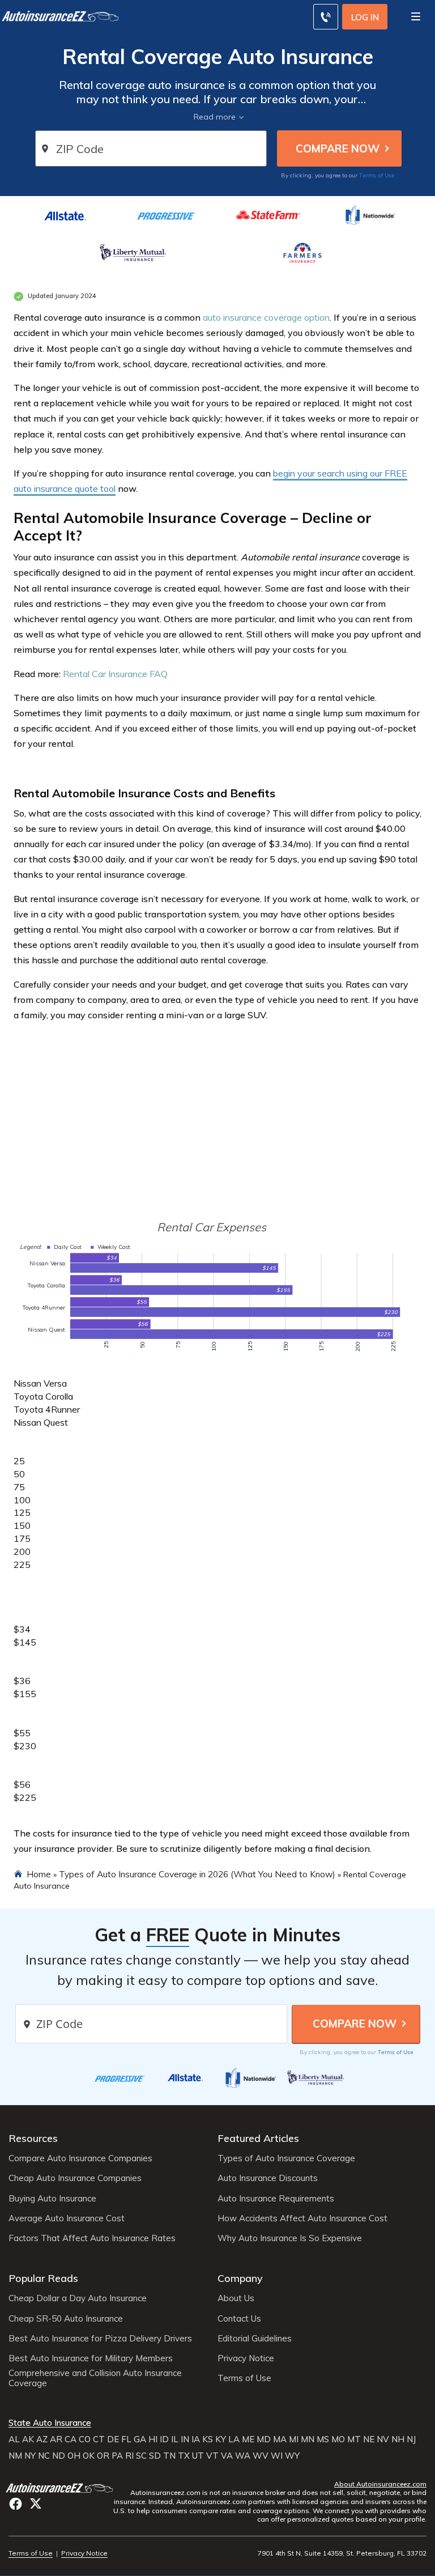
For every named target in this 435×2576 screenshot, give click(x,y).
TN (169, 2456)
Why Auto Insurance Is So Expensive (290, 2238)
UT (198, 2456)
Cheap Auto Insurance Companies (75, 2178)
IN (185, 2439)
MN (308, 2439)
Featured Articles (258, 2138)
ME (248, 2439)
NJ (411, 2439)
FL (126, 2439)
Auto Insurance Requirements (276, 2199)
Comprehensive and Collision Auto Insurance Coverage (95, 2378)
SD (155, 2456)
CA (71, 2439)
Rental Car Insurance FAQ (115, 674)
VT (212, 2456)
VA (227, 2456)
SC (141, 2456)
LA (234, 2439)
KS (208, 2439)
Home (39, 1874)
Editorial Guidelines (255, 2339)
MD (264, 2439)
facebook (16, 2504)
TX (184, 2456)
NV (383, 2439)
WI (277, 2456)
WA (243, 2456)
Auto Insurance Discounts (268, 2178)
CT (99, 2439)
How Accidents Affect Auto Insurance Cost (302, 2218)
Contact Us (239, 2319)
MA (280, 2439)
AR (56, 2439)
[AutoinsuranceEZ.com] (61, 2487)
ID (164, 2439)
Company (240, 2278)
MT (354, 2439)
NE (369, 2439)
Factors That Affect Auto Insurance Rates (92, 2238)
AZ (42, 2439)
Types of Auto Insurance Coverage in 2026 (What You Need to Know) (197, 1874)
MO (338, 2439)
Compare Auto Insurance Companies (80, 2158)
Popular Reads (43, 2278)
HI (153, 2439)
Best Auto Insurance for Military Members (91, 2358)
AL (14, 2439)
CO (85, 2439)
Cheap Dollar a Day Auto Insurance (78, 2298)
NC (44, 2456)
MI (294, 2439)
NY (30, 2456)
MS (323, 2439)
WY (292, 2456)
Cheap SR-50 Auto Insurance (66, 2319)
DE (113, 2439)
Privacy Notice (246, 2358)
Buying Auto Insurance (52, 2199)
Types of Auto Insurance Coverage (286, 2158)
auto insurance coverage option (266, 317)
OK (89, 2456)
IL (175, 2439)
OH (74, 2456)
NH (398, 2439)
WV (261, 2456)
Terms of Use (377, 175)
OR (103, 2456)
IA (196, 2439)
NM (15, 2456)
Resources (33, 2138)
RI (129, 2456)
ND (59, 2456)
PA (117, 2456)
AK (28, 2439)
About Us (236, 2298)
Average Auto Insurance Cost (67, 2218)
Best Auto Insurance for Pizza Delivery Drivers (100, 2339)
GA (140, 2439)
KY (221, 2439)
